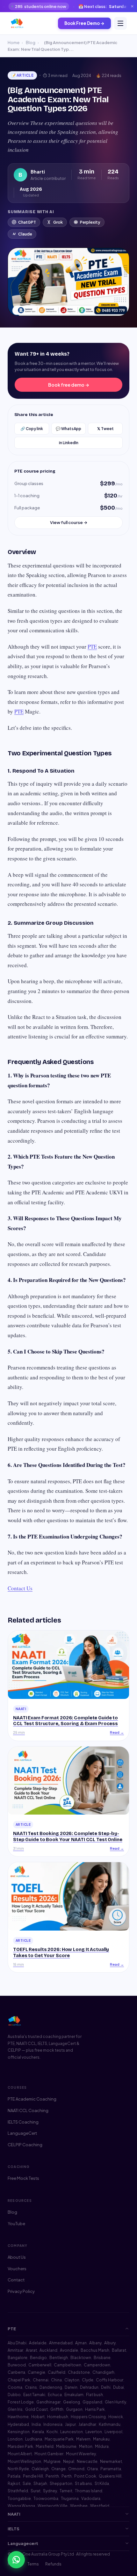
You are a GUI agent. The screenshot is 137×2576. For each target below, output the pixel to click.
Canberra (16, 2372)
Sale (27, 2483)
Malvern (83, 2439)
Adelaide (38, 2343)
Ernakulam (74, 2395)
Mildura (102, 2446)
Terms (33, 2564)
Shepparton (61, 2483)
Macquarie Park (59, 2439)
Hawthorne (18, 2417)
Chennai (41, 2380)
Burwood (17, 2365)
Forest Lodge (21, 2402)
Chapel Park (19, 2380)
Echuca (55, 2395)
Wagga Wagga (21, 2506)
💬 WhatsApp (68, 429)
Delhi (106, 2387)
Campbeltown (68, 2365)
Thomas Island (89, 2491)
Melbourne (66, 2446)
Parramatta (111, 2469)
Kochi (52, 2432)
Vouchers (17, 2269)
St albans (83, 2483)
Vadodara (91, 2499)
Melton (86, 2446)
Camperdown (97, 2365)
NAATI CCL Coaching (28, 2110)
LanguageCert (22, 2133)
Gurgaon (74, 2409)
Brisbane (102, 2358)
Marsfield (45, 2446)
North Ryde (18, 2469)
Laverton (94, 2432)
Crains (31, 2387)
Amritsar (15, 2350)
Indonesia (53, 2424)
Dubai (119, 2387)
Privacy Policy (21, 2291)
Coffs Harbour (110, 2380)
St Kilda (102, 2483)
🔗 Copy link (32, 429)
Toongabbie (19, 2499)
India (36, 2424)
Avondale (69, 2350)
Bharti (38, 172)
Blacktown (81, 2358)
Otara (92, 2469)
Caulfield (57, 2372)
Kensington (19, 2432)
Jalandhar (87, 2424)
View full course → (69, 522)
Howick (116, 2417)
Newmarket (111, 2461)
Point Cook (85, 2476)
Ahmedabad (61, 2343)
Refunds (53, 2564)
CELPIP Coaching (25, 2145)
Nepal (69, 2461)
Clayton (72, 2380)
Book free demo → (69, 385)
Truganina (70, 2499)
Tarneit (66, 2491)
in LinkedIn (69, 443)
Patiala (14, 2476)
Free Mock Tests (23, 2178)
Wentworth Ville (53, 2506)
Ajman (81, 2343)
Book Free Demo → (84, 23)
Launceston (72, 2432)
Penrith (52, 2476)
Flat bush (94, 2395)
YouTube (16, 2224)
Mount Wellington (24, 2461)
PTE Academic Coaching (32, 2099)
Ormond (76, 2469)
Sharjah (40, 2483)
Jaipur (70, 2424)
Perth (67, 2476)
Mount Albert (20, 2454)
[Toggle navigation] (120, 23)
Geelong (72, 2402)
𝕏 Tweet (105, 429)
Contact (16, 2280)
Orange (58, 2469)
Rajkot (14, 2483)
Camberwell (40, 2365)
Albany (95, 2343)
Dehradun (89, 2387)
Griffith (57, 2409)
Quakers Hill (110, 2476)
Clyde (88, 2380)
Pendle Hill (33, 2476)
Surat (36, 2491)
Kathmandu (110, 2424)
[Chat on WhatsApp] (16, 2560)
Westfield (100, 2506)
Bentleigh (59, 2358)
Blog (31, 42)
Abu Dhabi (17, 2343)
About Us (17, 2257)
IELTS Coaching (23, 2122)
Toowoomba (46, 2499)
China (56, 2380)
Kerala (38, 2432)
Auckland (48, 2350)
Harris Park (95, 2409)
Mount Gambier (49, 2454)
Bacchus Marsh (95, 2350)
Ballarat (119, 2350)
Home (14, 42)
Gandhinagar (48, 2402)
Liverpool (113, 2432)
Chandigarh (103, 2372)
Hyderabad (18, 2424)
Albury (110, 2343)
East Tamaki (34, 2395)
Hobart (38, 2417)
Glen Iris (15, 2409)
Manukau (101, 2439)
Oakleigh (40, 2469)
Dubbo (14, 2395)
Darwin (71, 2387)
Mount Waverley (81, 2454)
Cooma (15, 2387)
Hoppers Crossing (88, 2417)
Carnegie (36, 2372)
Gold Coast (36, 2409)
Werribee (79, 2506)
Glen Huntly (115, 2402)
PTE (92, 647)
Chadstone (79, 2372)
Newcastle (87, 2461)
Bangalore (18, 2358)
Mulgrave (52, 2461)
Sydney (50, 2491)
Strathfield (18, 2491)
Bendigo (38, 2358)
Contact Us (20, 1588)
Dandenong (51, 2387)
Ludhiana (34, 2439)
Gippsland (92, 2402)
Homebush (58, 2417)
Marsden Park (20, 2446)
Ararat (31, 2350)
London (15, 2439)
